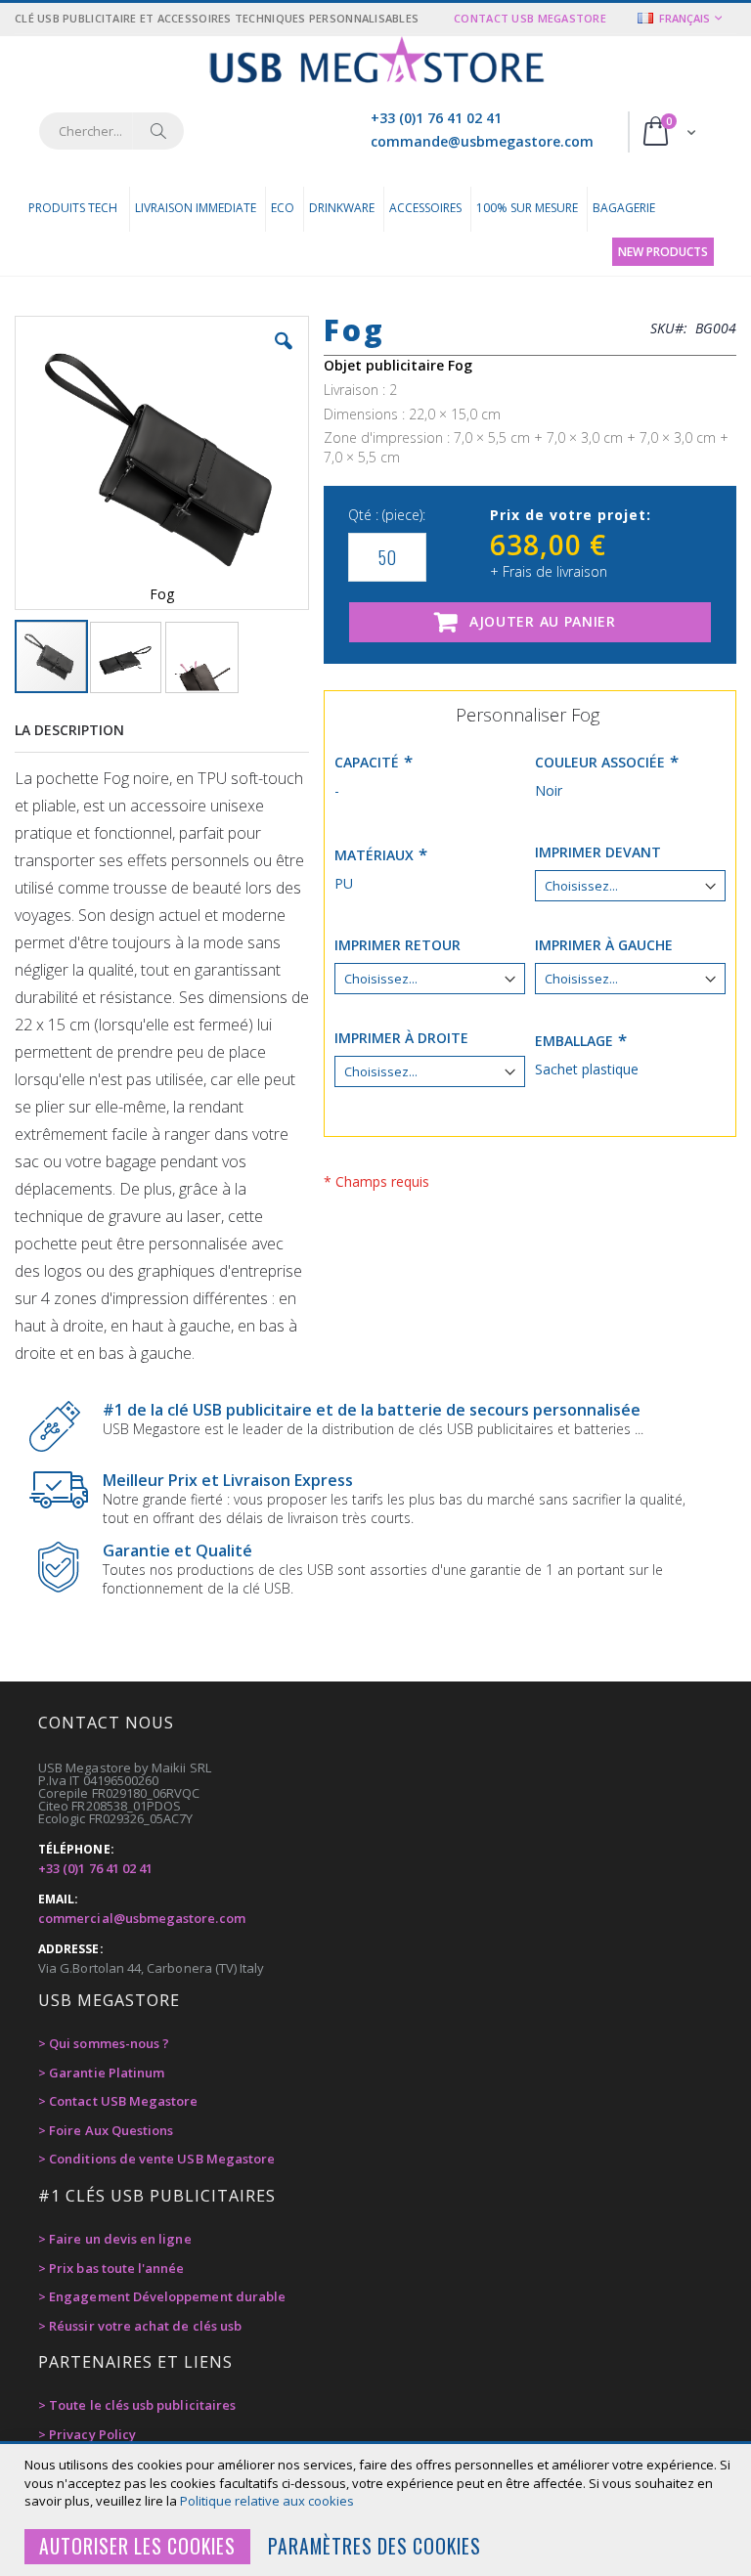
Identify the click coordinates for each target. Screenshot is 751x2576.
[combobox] (111, 131)
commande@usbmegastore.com (482, 141)
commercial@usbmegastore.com (142, 1918)
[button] (284, 356)
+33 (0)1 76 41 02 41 (436, 118)
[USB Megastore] (376, 62)
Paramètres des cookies (375, 2546)
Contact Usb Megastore (530, 18)
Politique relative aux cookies (267, 2501)
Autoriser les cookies (137, 2546)
